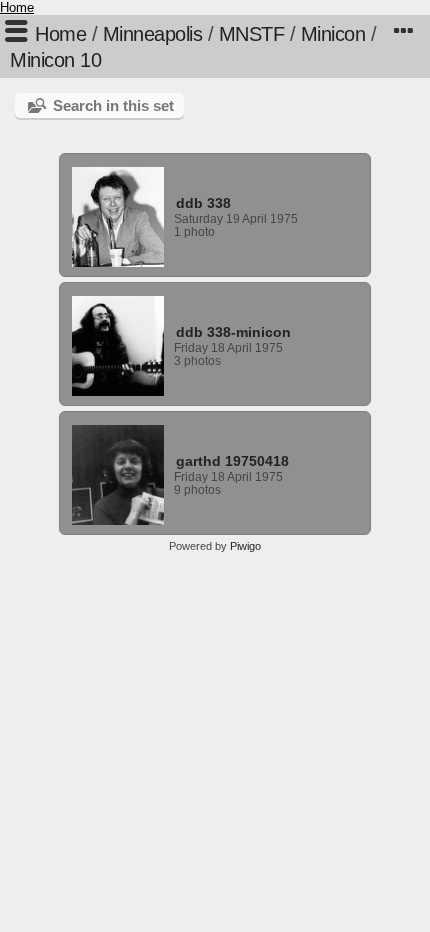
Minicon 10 (55, 60)
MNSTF (252, 34)
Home (17, 7)
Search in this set (113, 105)
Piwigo (245, 546)
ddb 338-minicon (233, 332)
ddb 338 (203, 203)
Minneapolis (153, 34)
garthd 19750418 (232, 461)
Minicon (333, 34)
